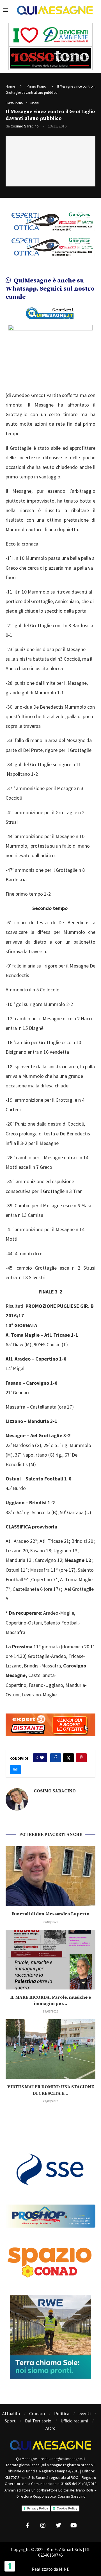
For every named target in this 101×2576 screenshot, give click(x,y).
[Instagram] (43, 2525)
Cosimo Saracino (25, 126)
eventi (85, 2413)
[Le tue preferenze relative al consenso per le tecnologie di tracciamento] (10, 2566)
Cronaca (37, 2413)
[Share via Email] (15, 1770)
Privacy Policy (38, 2508)
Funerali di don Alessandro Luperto (50, 1914)
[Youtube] (74, 2525)
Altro (50, 2428)
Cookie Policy (67, 2508)
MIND (64, 2569)
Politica (62, 2413)
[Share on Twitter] (68, 1758)
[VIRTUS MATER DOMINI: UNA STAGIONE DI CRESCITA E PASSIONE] (50, 2049)
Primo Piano (36, 86)
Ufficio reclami (74, 2421)
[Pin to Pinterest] (81, 1758)
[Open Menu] (5, 10)
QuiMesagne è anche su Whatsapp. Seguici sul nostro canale (50, 289)
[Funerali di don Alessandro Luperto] (50, 1876)
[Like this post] (42, 1758)
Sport (10, 2421)
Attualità (11, 2413)
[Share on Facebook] (56, 1758)
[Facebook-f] (27, 2525)
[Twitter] (58, 2525)
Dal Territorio (38, 2421)
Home (10, 86)
